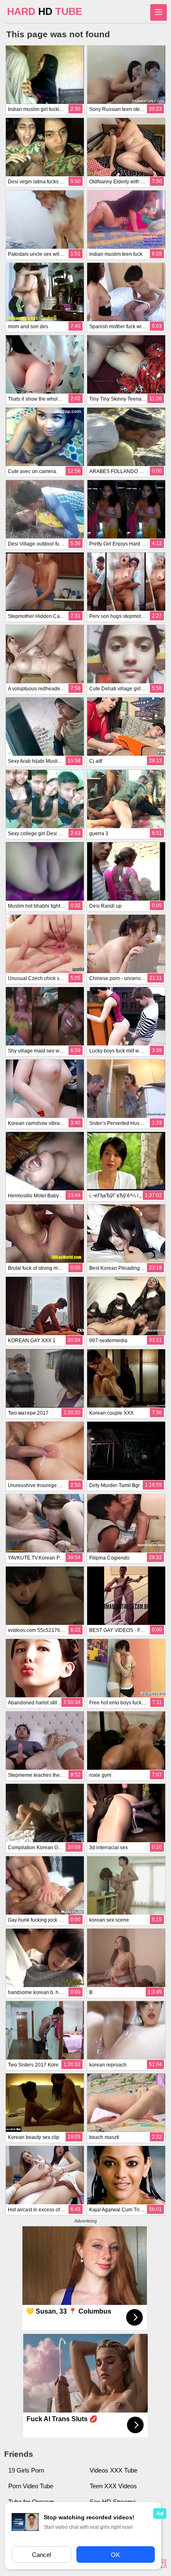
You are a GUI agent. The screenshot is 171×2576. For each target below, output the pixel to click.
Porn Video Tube (31, 2486)
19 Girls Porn (26, 2470)
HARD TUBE (45, 11)
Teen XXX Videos (113, 2486)
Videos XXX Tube (114, 2470)
